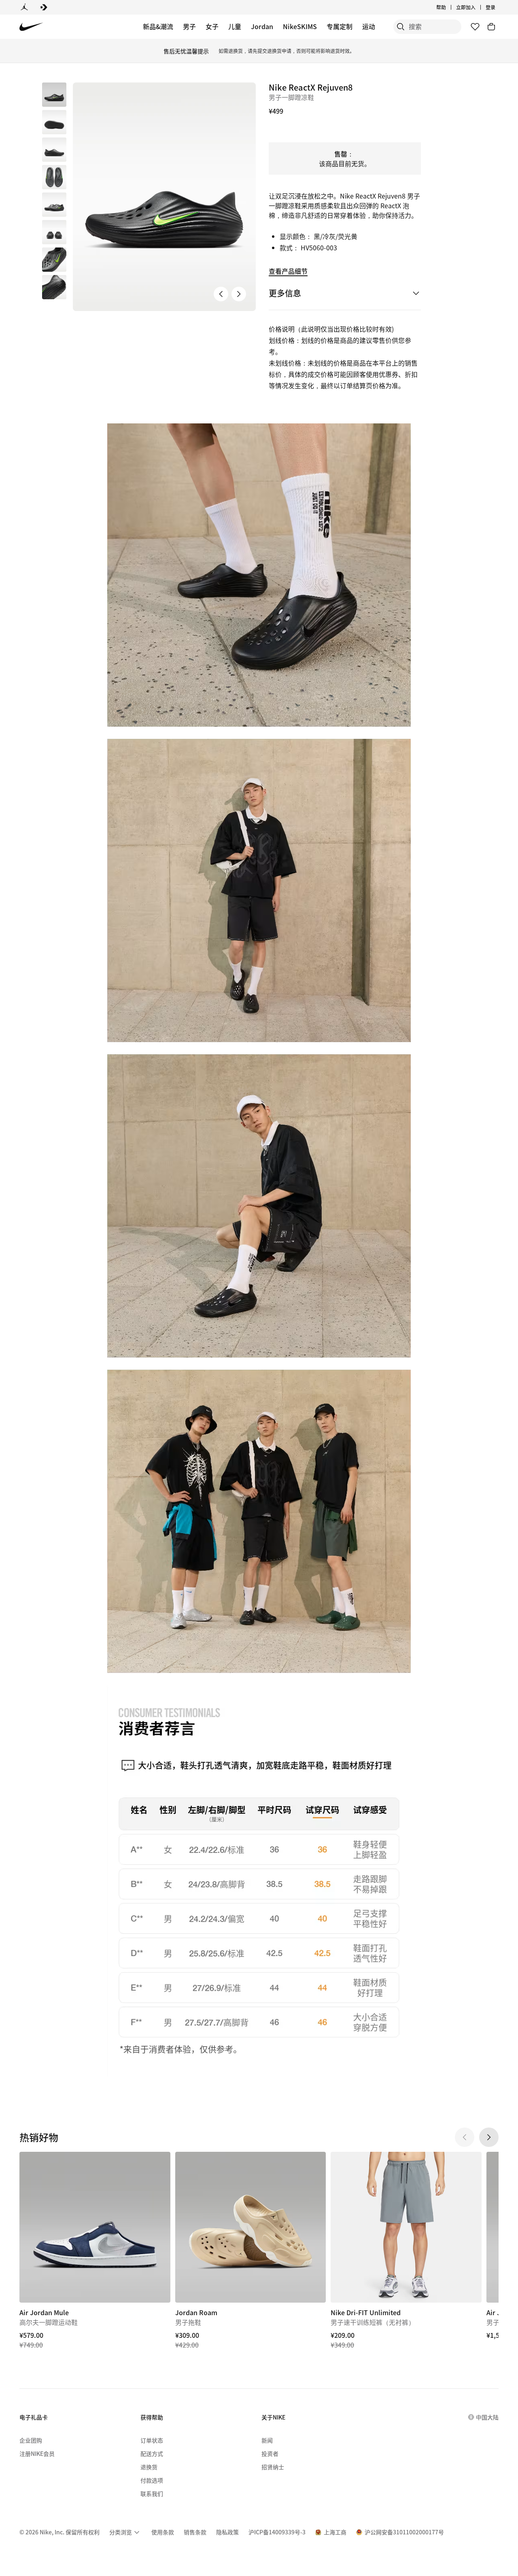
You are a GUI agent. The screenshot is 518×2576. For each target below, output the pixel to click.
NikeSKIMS (300, 26)
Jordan (262, 26)
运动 (369, 26)
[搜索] (401, 27)
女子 (212, 26)
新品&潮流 (158, 26)
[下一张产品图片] (239, 294)
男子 (189, 26)
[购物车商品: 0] (491, 27)
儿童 (235, 26)
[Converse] (44, 7)
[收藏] (475, 27)
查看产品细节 (288, 271)
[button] (54, 122)
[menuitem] (448, 7)
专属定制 (340, 26)
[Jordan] (24, 7)
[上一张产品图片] (221, 294)
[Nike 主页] (31, 27)
